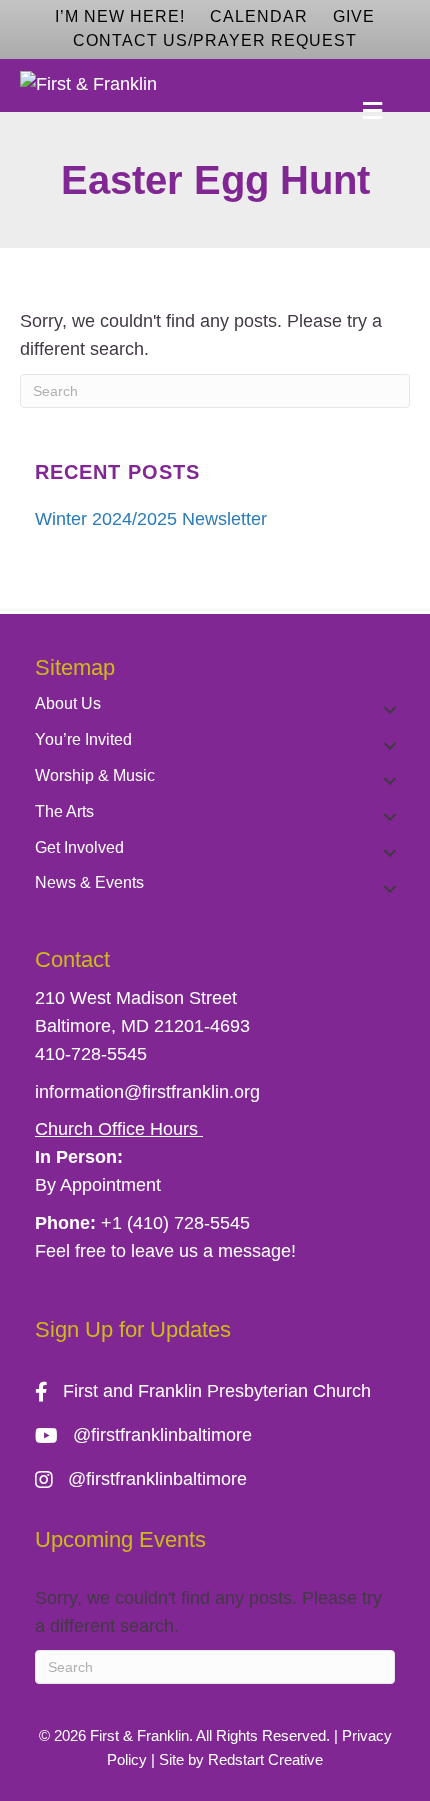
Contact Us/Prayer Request (215, 40)
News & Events (89, 882)
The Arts (64, 811)
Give (354, 16)
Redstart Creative (265, 1759)
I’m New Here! (120, 16)
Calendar (259, 16)
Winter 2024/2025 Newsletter (151, 519)
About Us (68, 703)
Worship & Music (95, 775)
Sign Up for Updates (133, 1329)
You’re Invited (83, 739)
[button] (390, 709)
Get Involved (79, 847)
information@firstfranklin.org (147, 1092)
